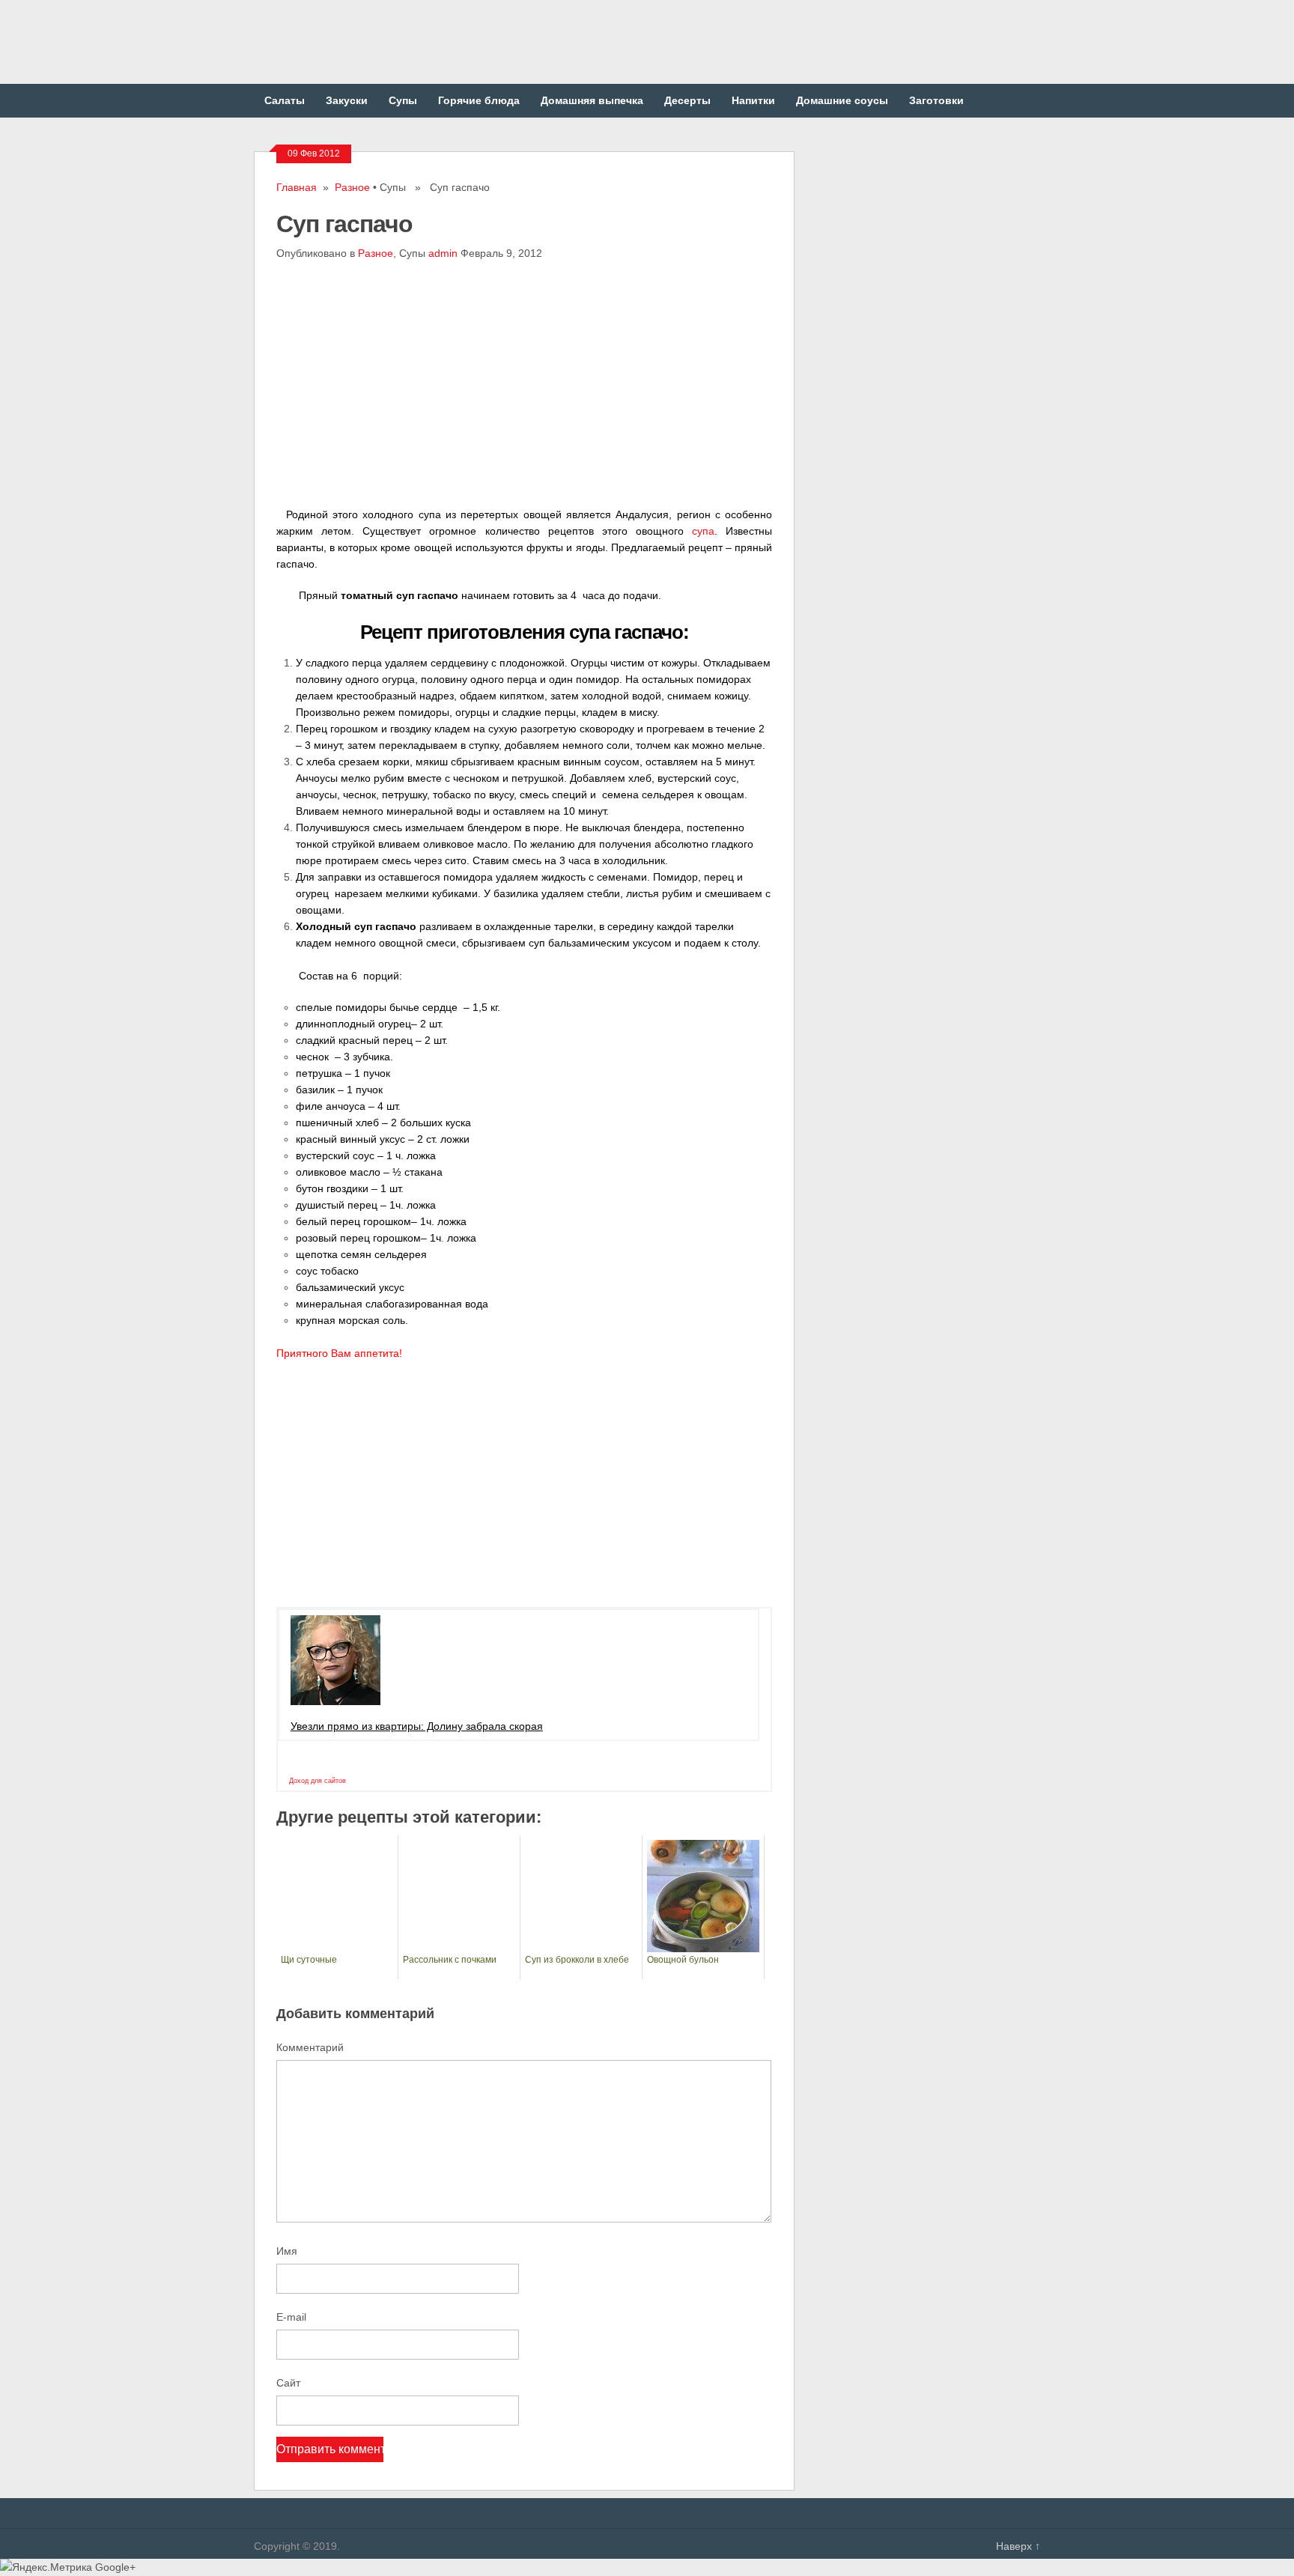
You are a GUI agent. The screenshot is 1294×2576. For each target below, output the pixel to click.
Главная (297, 187)
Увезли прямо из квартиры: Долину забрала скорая (417, 1726)
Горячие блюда (479, 100)
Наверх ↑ (1018, 2546)
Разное (352, 187)
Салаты (285, 100)
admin (443, 253)
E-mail (291, 2317)
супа (703, 531)
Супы (403, 100)
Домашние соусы (842, 100)
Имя (287, 2251)
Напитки (753, 100)
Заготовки (936, 100)
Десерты (687, 100)
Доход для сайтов (318, 1781)
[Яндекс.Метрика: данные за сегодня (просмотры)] (46, 2567)
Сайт (288, 2383)
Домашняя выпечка (592, 100)
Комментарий (310, 2047)
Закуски (347, 100)
